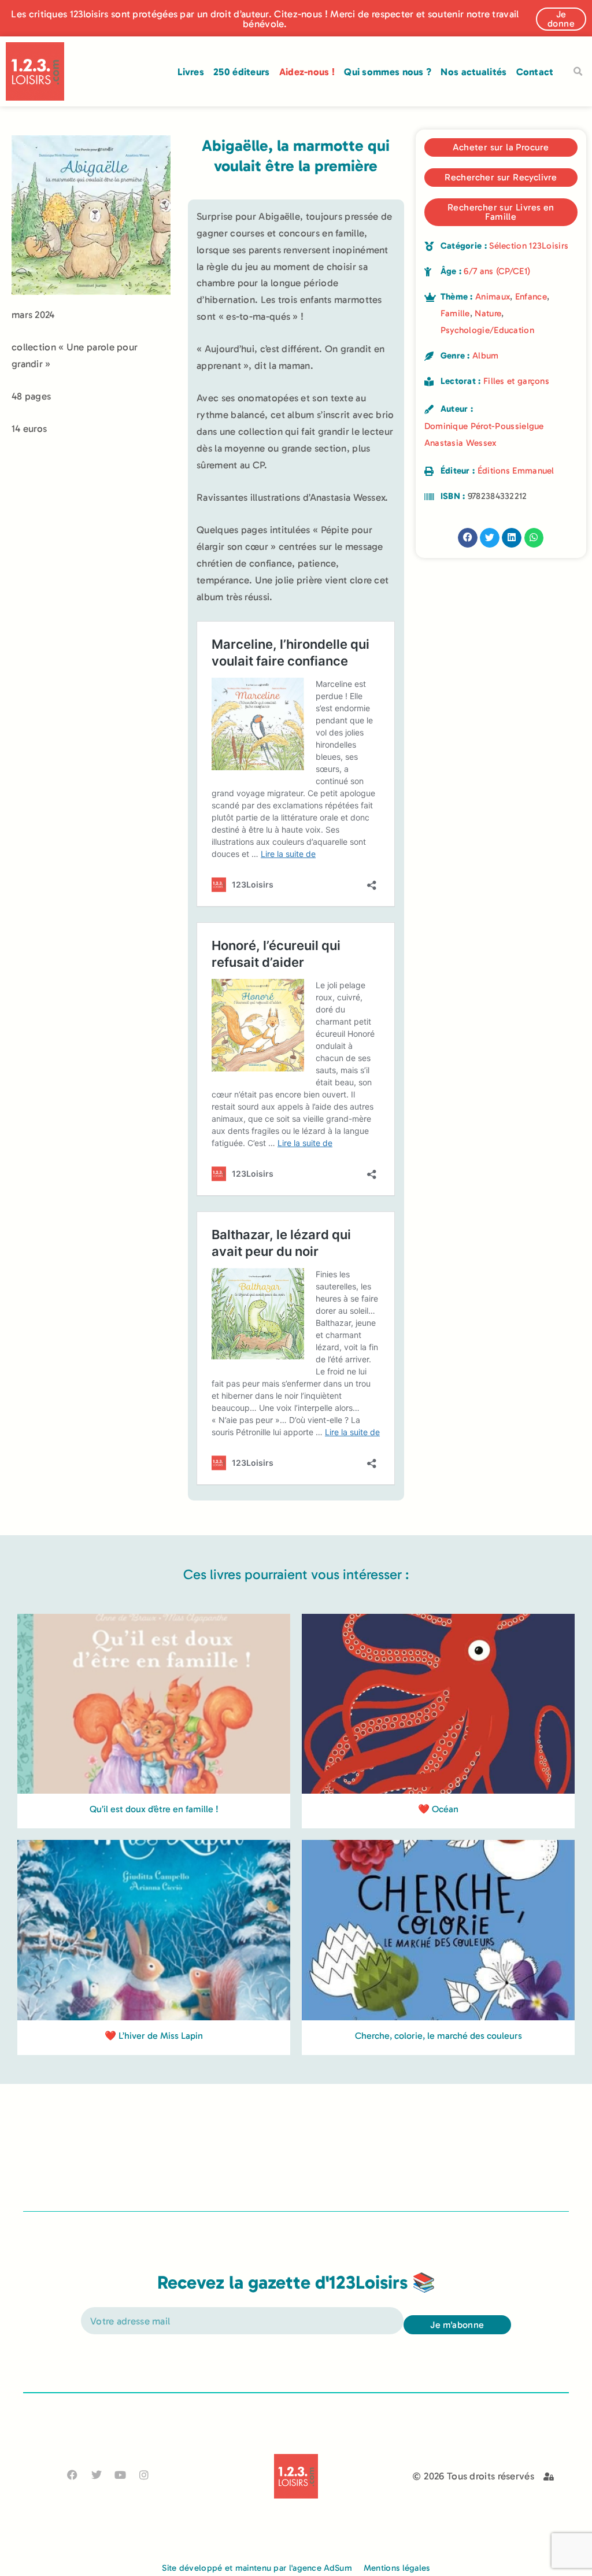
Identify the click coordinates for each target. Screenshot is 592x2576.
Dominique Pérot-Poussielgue (484, 426)
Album (486, 356)
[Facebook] (73, 2475)
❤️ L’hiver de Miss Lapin (154, 2036)
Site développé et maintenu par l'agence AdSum (257, 2568)
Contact (535, 72)
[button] (578, 72)
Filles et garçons (516, 381)
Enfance (531, 297)
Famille (455, 313)
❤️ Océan (438, 1809)
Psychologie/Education (487, 330)
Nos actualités (473, 72)
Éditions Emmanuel (516, 471)
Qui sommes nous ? (388, 72)
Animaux (493, 297)
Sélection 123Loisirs (529, 246)
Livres (191, 72)
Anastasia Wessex (460, 443)
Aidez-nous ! (307, 72)
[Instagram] (144, 2475)
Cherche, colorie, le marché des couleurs (439, 2036)
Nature (488, 313)
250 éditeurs (242, 72)
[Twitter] (96, 2475)
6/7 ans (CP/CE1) (497, 271)
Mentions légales (397, 2568)
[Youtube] (120, 2475)
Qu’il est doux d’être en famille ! (154, 1809)
